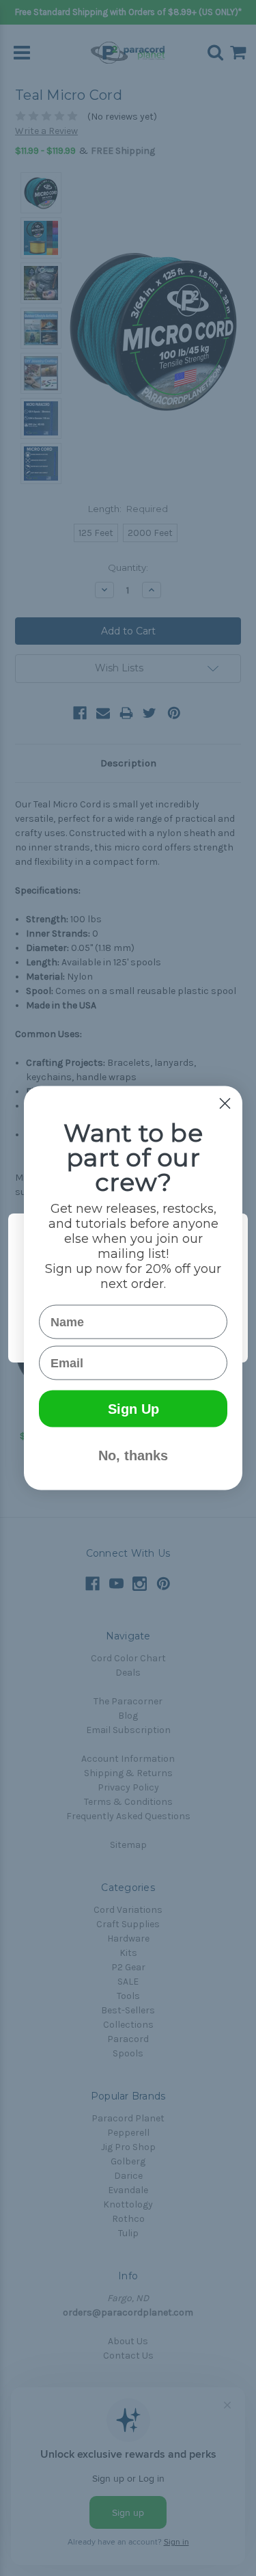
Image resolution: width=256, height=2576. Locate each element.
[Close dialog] (225, 1104)
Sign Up (133, 1409)
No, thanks (133, 1455)
